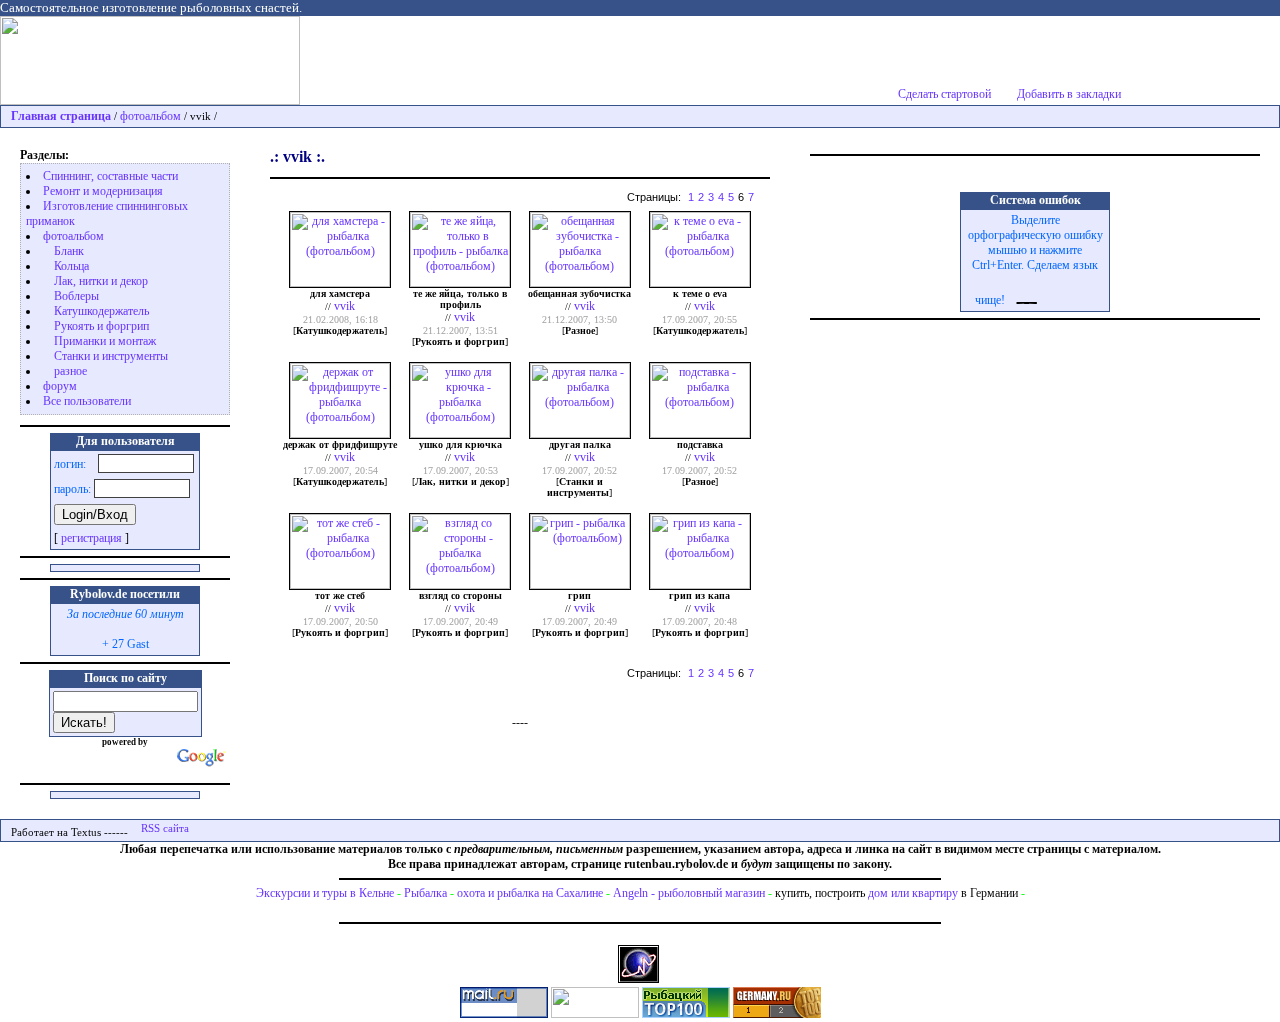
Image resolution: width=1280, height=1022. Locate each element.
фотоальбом (150, 116)
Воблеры (76, 296)
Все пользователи (87, 401)
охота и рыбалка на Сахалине (530, 893)
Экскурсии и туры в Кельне (325, 893)
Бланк (69, 251)
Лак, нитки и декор (101, 281)
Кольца (71, 266)
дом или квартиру (913, 893)
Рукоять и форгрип (101, 326)
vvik (344, 306)
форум (60, 386)
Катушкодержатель (101, 311)
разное (70, 371)
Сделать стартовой (944, 94)
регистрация (91, 538)
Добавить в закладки (1069, 94)
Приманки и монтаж (105, 341)
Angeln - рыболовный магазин (689, 893)
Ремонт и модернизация (103, 191)
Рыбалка (425, 893)
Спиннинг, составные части (110, 176)
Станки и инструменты (111, 356)
